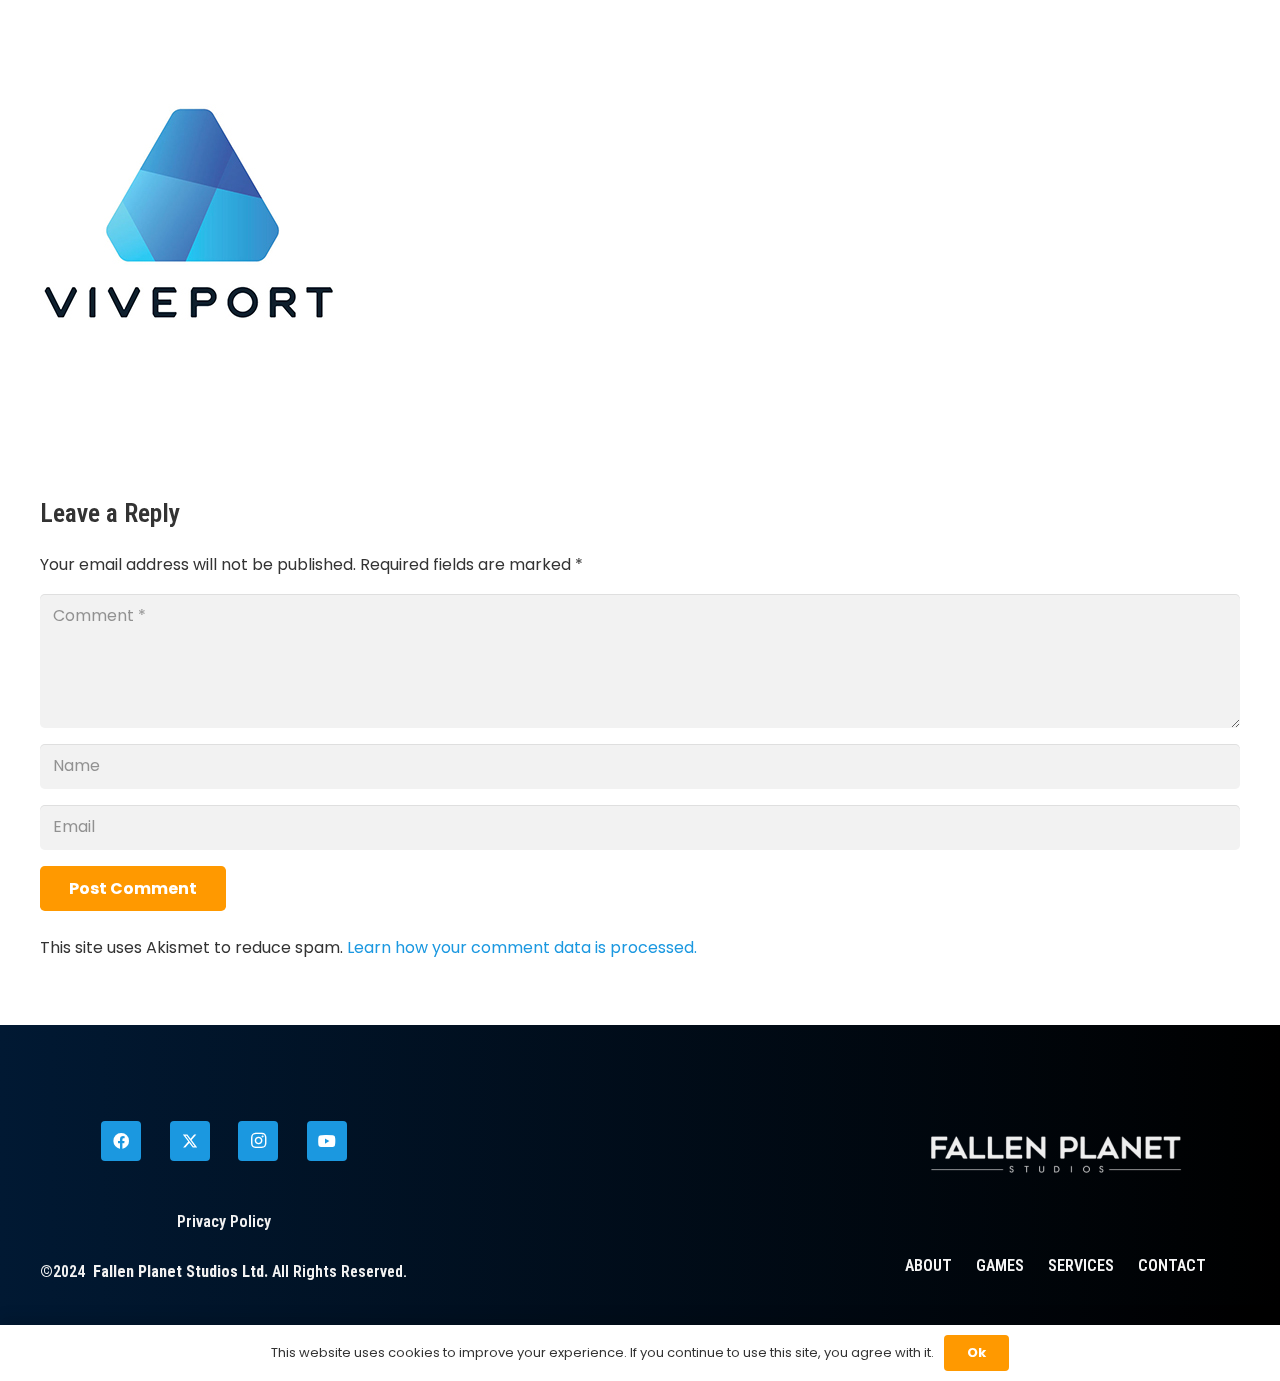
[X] (190, 1141)
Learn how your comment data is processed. (522, 947)
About (928, 1265)
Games (1000, 1265)
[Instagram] (258, 1141)
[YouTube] (327, 1141)
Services (1081, 1265)
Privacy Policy (224, 1221)
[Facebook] (121, 1141)
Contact (1172, 1265)
